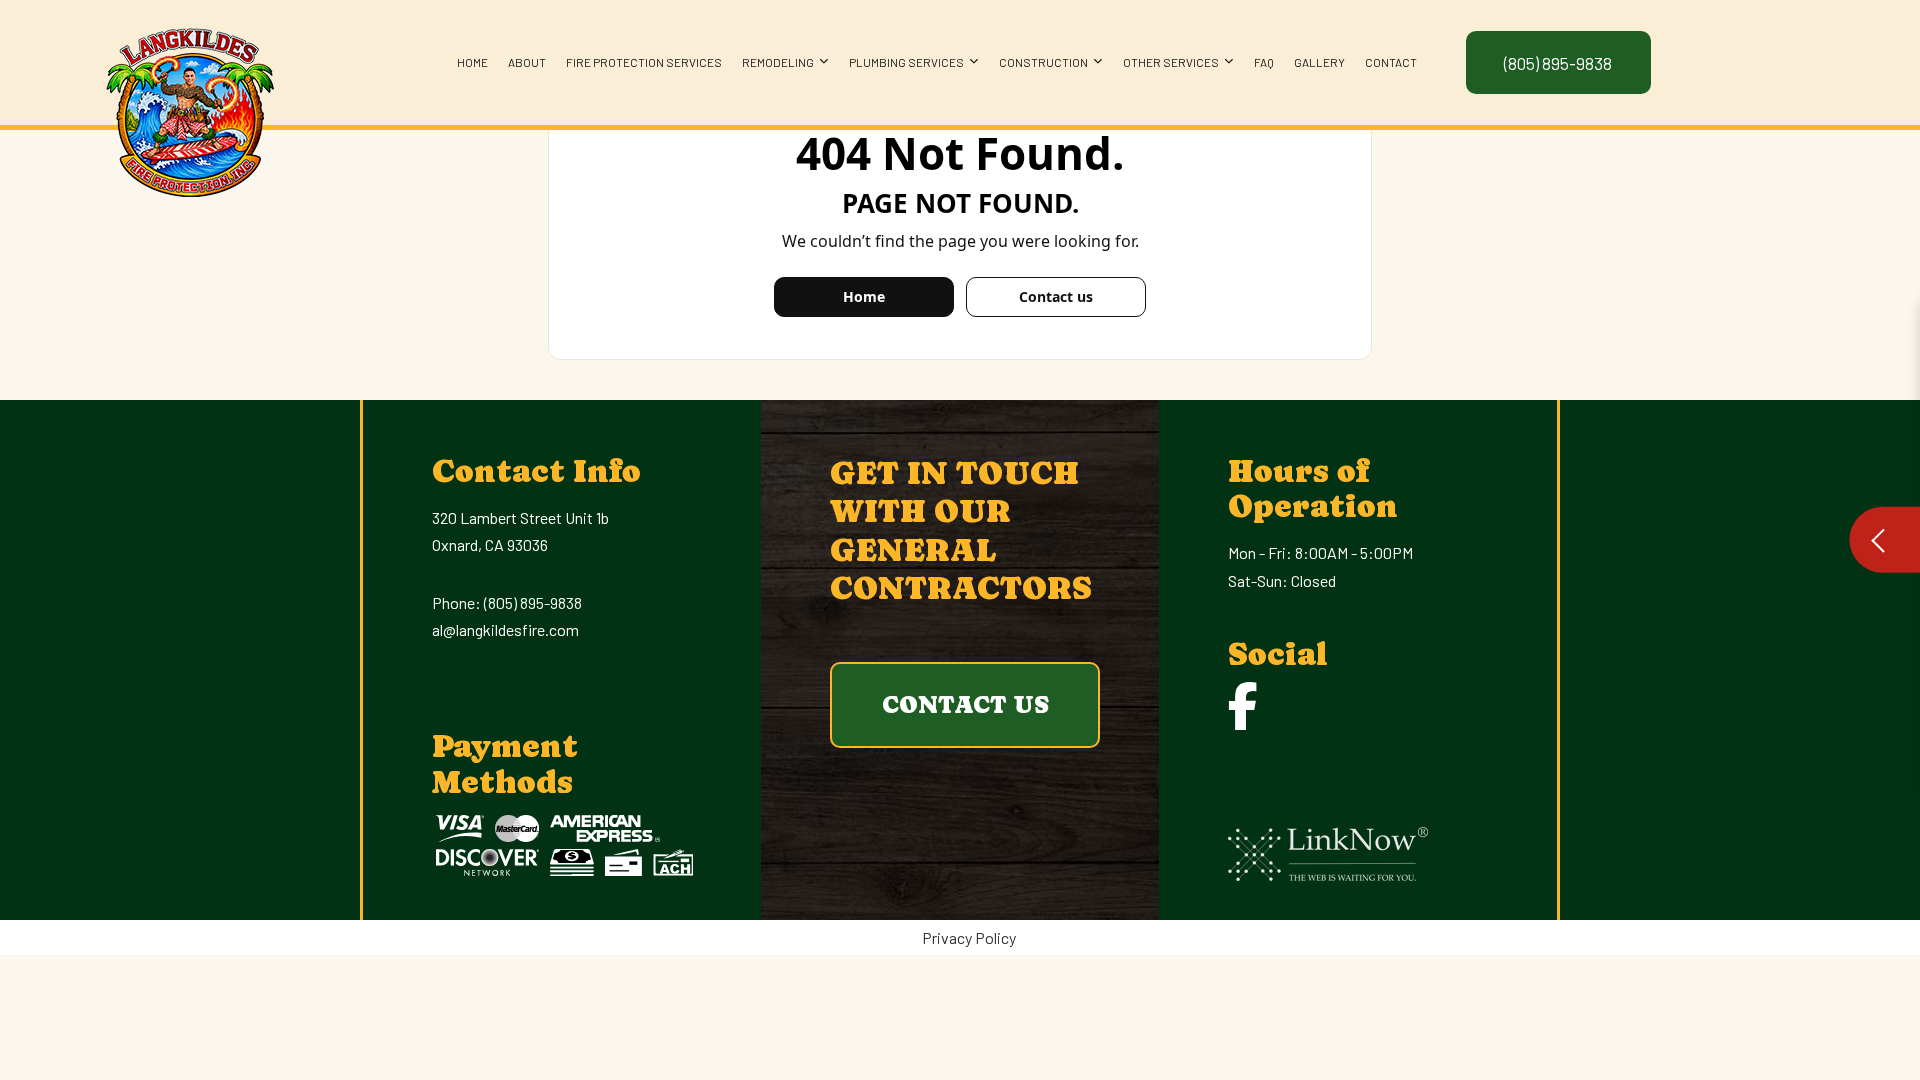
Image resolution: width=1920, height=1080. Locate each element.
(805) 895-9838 (533, 602)
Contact (1391, 62)
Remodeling (778, 62)
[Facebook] (1243, 706)
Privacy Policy (969, 937)
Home (472, 62)
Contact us (1056, 296)
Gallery (1319, 62)
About (527, 62)
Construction (1043, 62)
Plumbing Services (906, 62)
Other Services (1171, 62)
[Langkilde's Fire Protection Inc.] (188, 106)
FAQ (1264, 62)
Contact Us (965, 704)
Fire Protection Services (644, 62)
